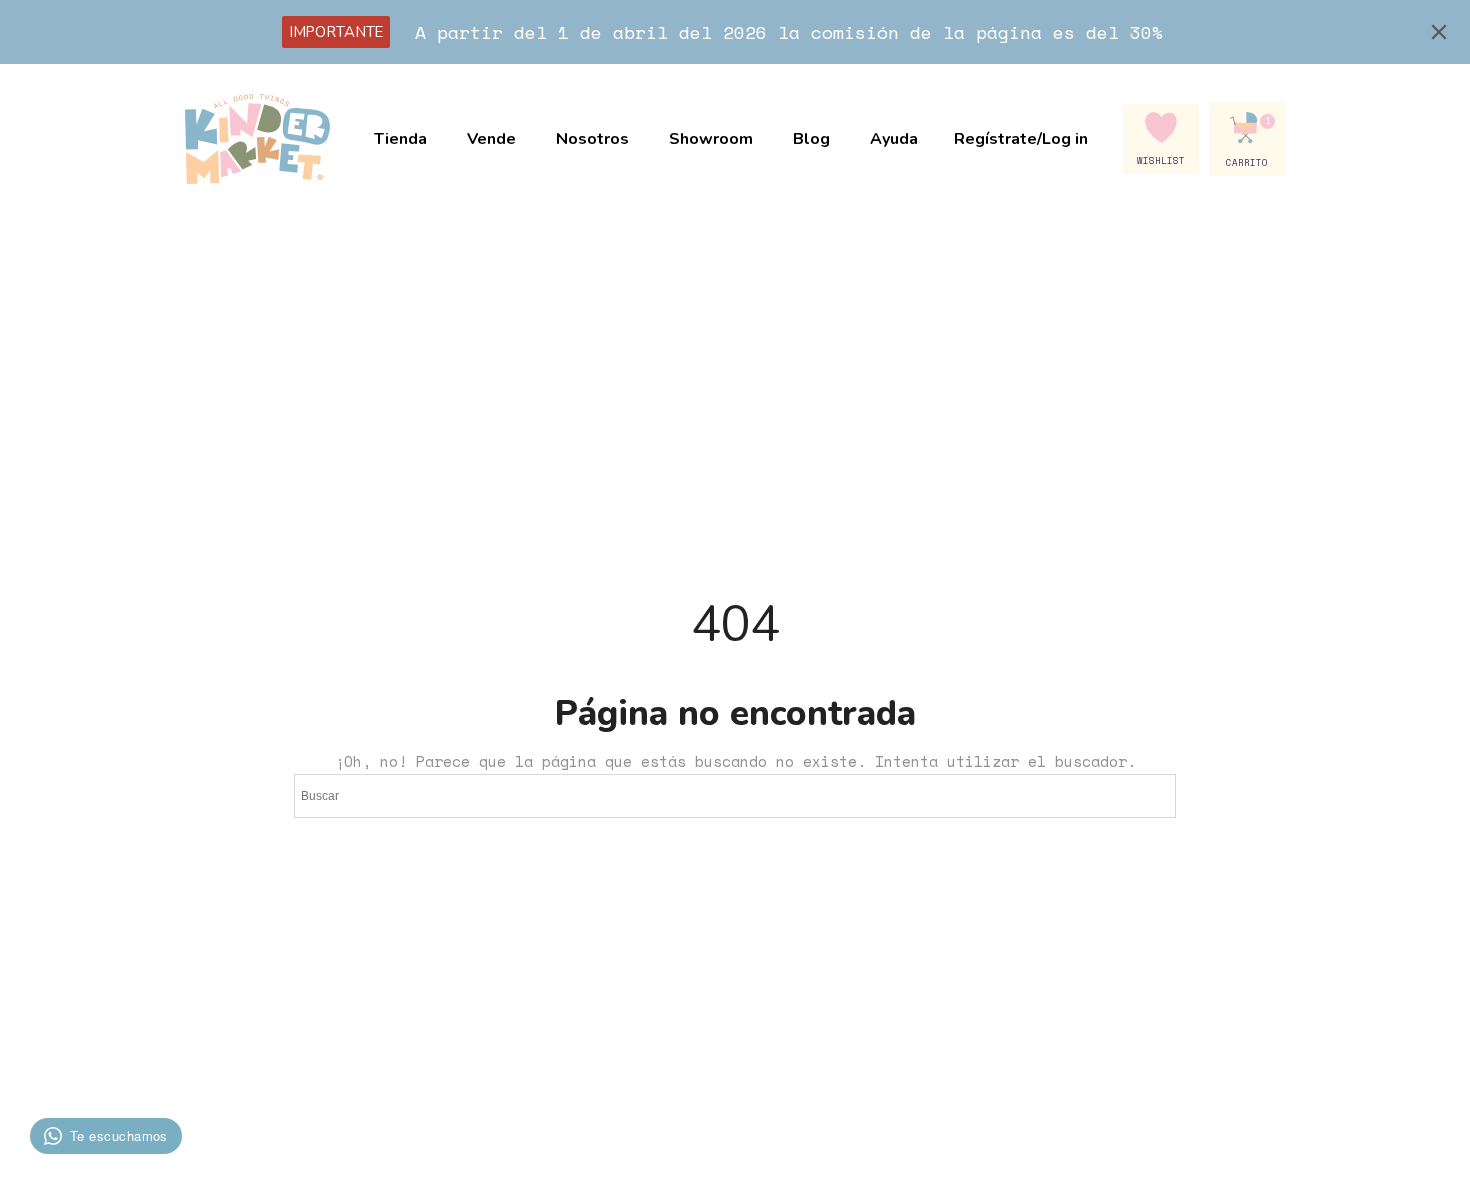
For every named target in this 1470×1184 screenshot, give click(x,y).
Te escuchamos (119, 1135)
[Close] (1439, 32)
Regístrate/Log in (1021, 139)
